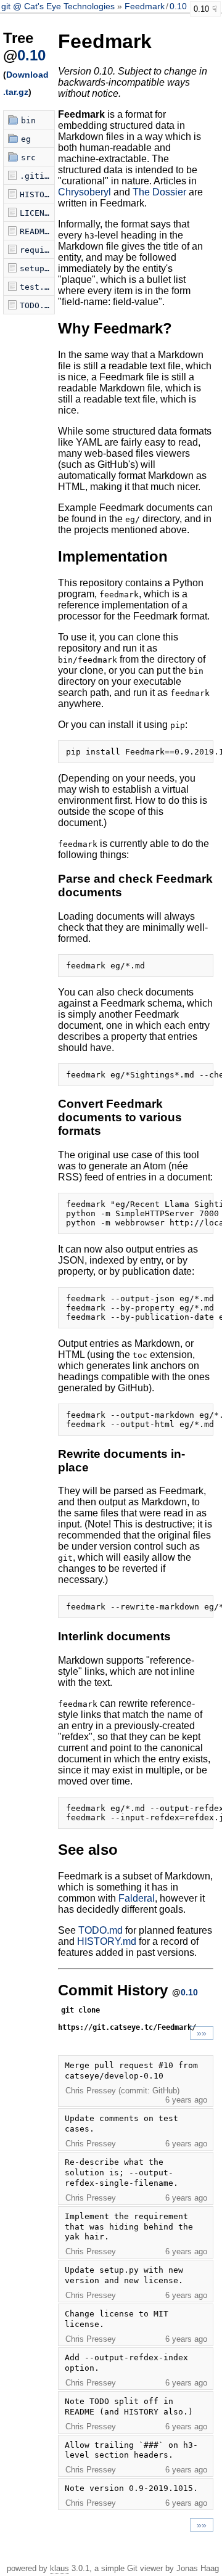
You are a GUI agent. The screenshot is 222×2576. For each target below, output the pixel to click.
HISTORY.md (37, 194)
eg (26, 139)
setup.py (37, 268)
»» (202, 2033)
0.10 (178, 6)
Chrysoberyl (84, 192)
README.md (37, 231)
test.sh (37, 287)
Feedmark (145, 6)
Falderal (137, 1898)
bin (28, 121)
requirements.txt (37, 250)
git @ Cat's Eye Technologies (59, 6)
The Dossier (159, 192)
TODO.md (37, 305)
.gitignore (37, 176)
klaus (60, 2568)
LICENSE (37, 213)
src (28, 157)
